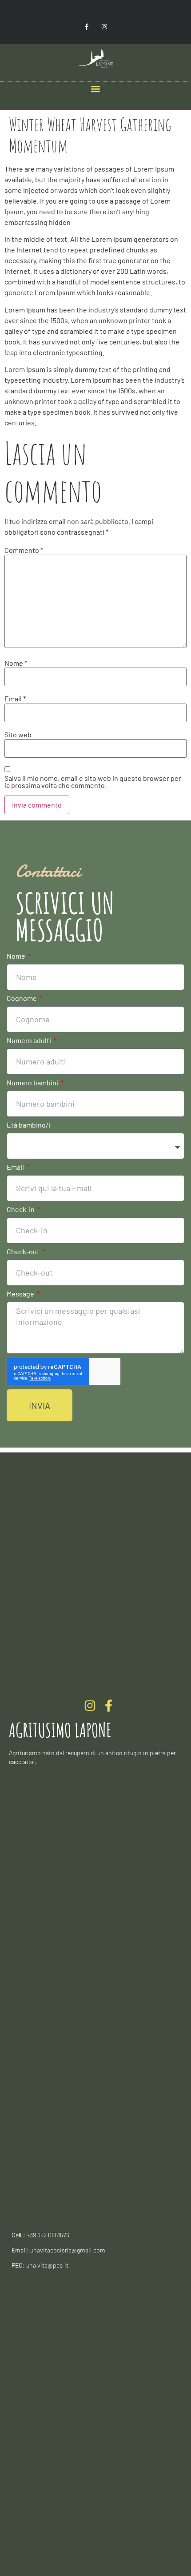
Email (15, 699)
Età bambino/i (28, 1125)
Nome (16, 663)
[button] (96, 89)
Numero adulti (30, 1041)
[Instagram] (104, 26)
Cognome (22, 998)
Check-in (21, 1210)
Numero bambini (33, 1083)
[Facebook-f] (87, 26)
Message (21, 1294)
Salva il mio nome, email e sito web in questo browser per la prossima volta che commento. (93, 782)
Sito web (18, 735)
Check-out (24, 1252)
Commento (24, 550)
